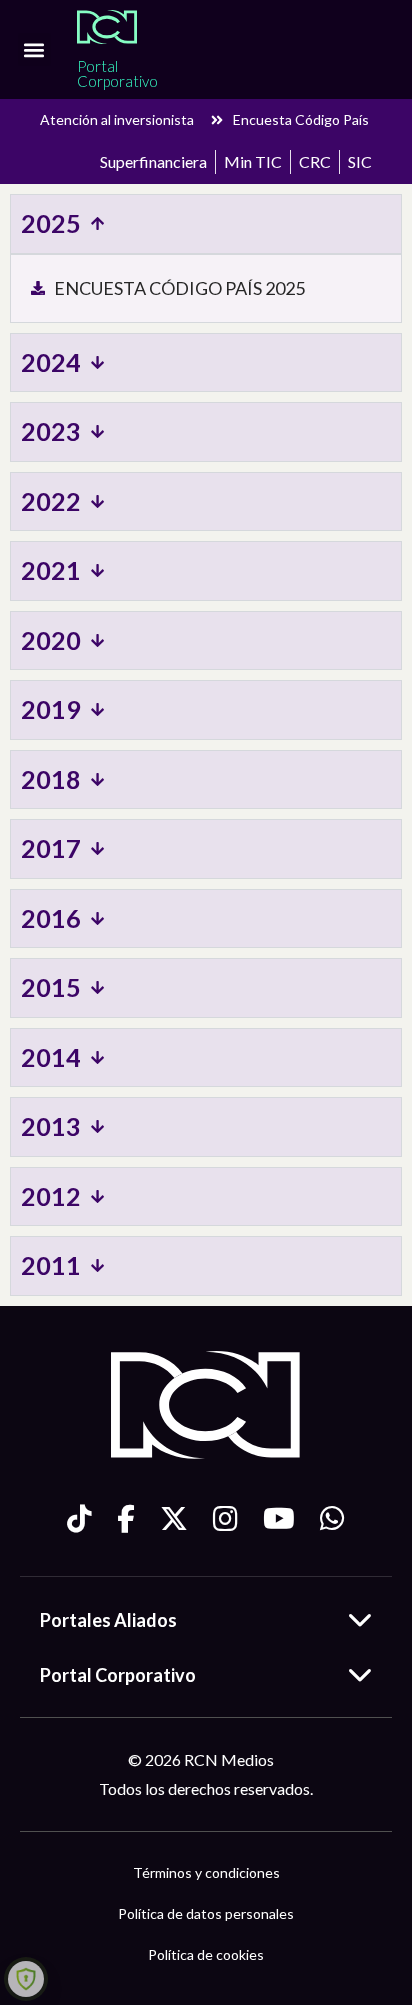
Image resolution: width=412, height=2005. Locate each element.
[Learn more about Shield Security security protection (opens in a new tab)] (26, 1979)
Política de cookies (206, 1954)
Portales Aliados (108, 1620)
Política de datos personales (206, 1913)
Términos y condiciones (206, 1872)
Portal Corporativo (118, 1675)
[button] (34, 49)
